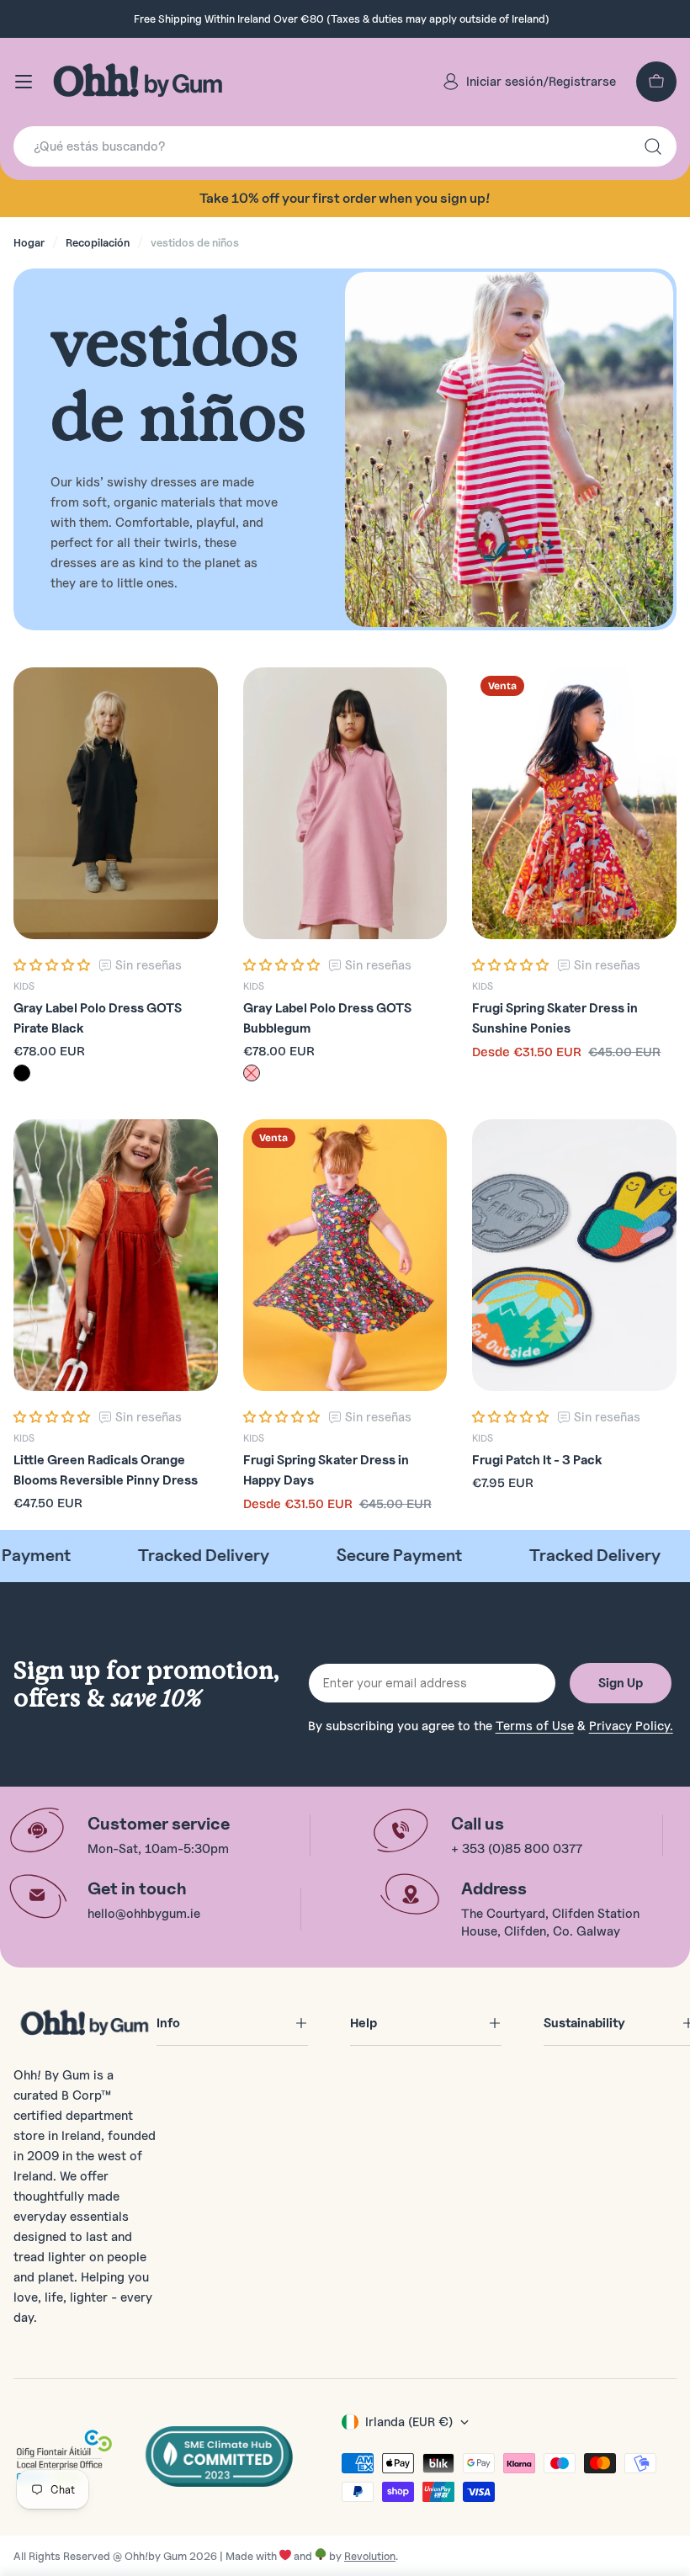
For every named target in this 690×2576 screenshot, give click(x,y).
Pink (252, 1073)
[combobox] (345, 146)
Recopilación (98, 242)
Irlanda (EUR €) (409, 2422)
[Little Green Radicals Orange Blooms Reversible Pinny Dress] (116, 1256)
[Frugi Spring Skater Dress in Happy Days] (345, 1256)
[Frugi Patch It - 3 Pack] (574, 1256)
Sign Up (621, 1683)
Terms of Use (535, 1726)
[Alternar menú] (24, 82)
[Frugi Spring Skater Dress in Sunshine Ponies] (574, 804)
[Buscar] (653, 146)
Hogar (29, 242)
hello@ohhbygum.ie (144, 1914)
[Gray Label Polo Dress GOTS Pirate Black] (116, 804)
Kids (24, 986)
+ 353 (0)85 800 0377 (517, 1849)
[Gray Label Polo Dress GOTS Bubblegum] (345, 804)
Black (22, 1073)
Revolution (370, 2556)
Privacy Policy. (631, 1726)
